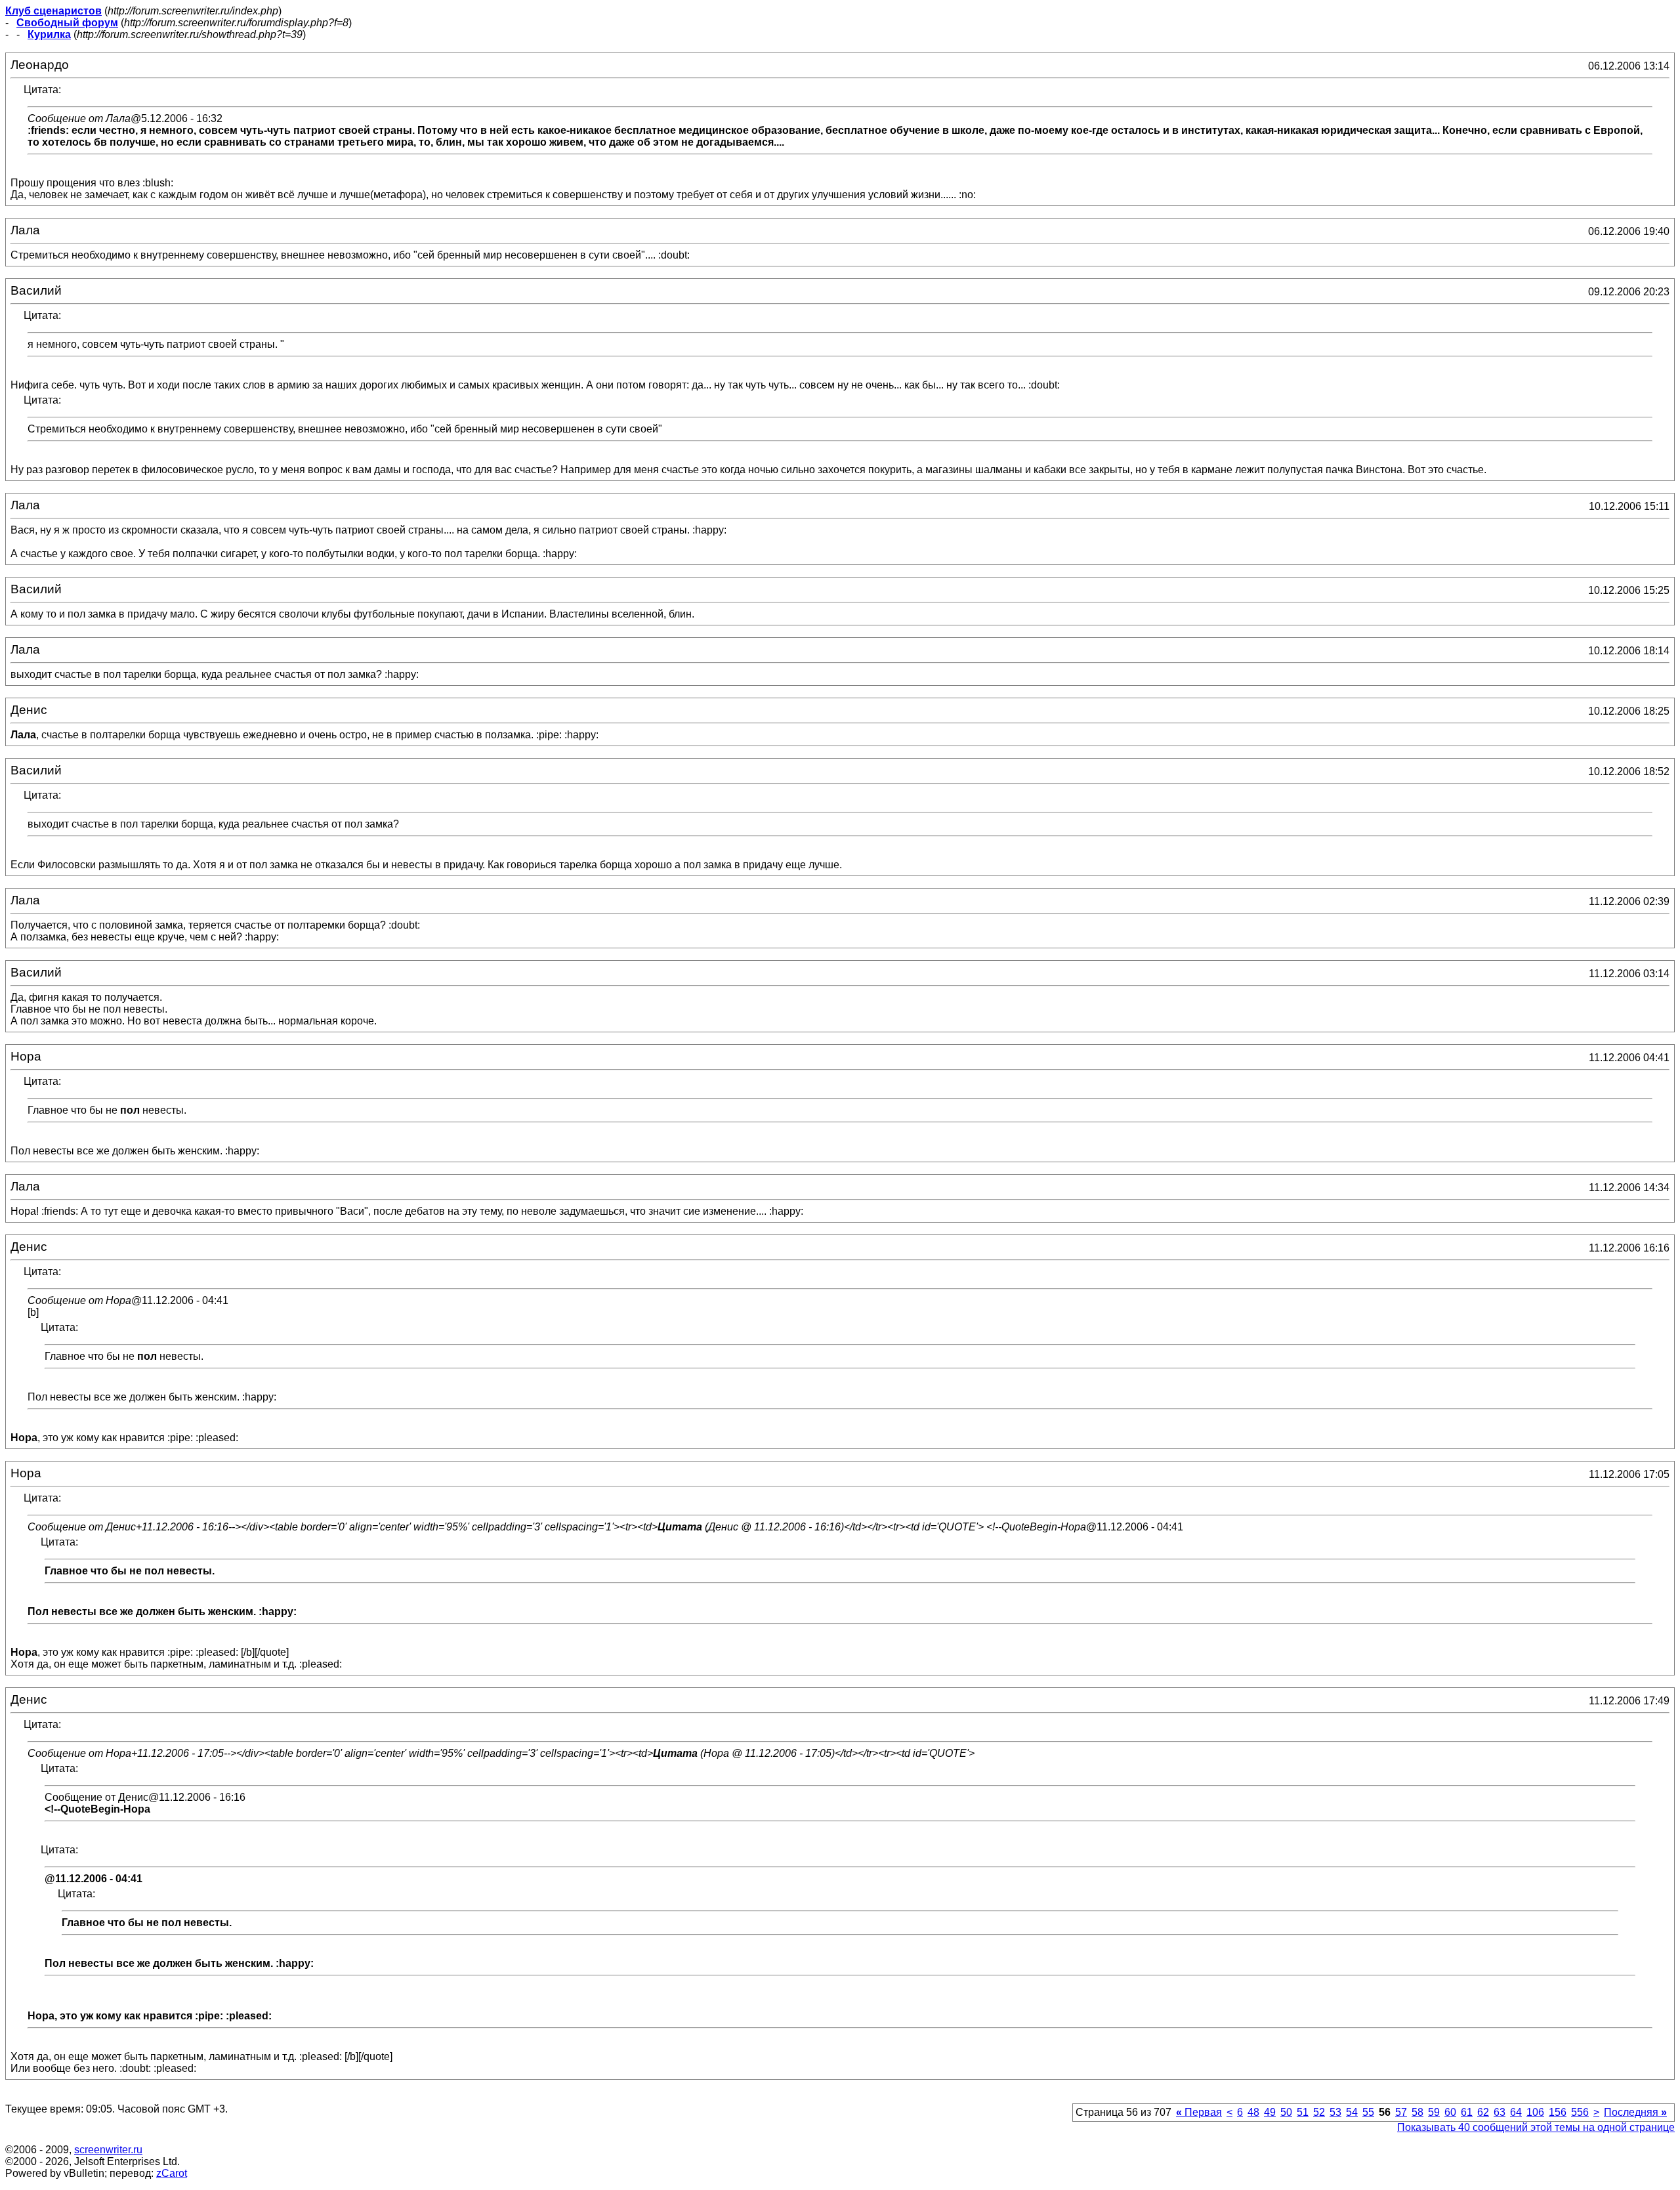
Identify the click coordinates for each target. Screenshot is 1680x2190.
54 (1352, 2112)
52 (1319, 2112)
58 (1417, 2112)
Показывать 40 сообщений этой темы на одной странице (1536, 2127)
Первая (1199, 2112)
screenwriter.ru (108, 2150)
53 (1335, 2112)
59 (1434, 2112)
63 (1500, 2112)
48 (1253, 2112)
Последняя (1635, 2112)
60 (1450, 2112)
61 (1467, 2112)
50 (1286, 2112)
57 (1401, 2112)
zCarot (172, 2173)
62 (1483, 2112)
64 (1516, 2112)
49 (1270, 2112)
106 (1535, 2112)
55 (1368, 2112)
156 (1558, 2112)
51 (1303, 2112)
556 (1580, 2112)
